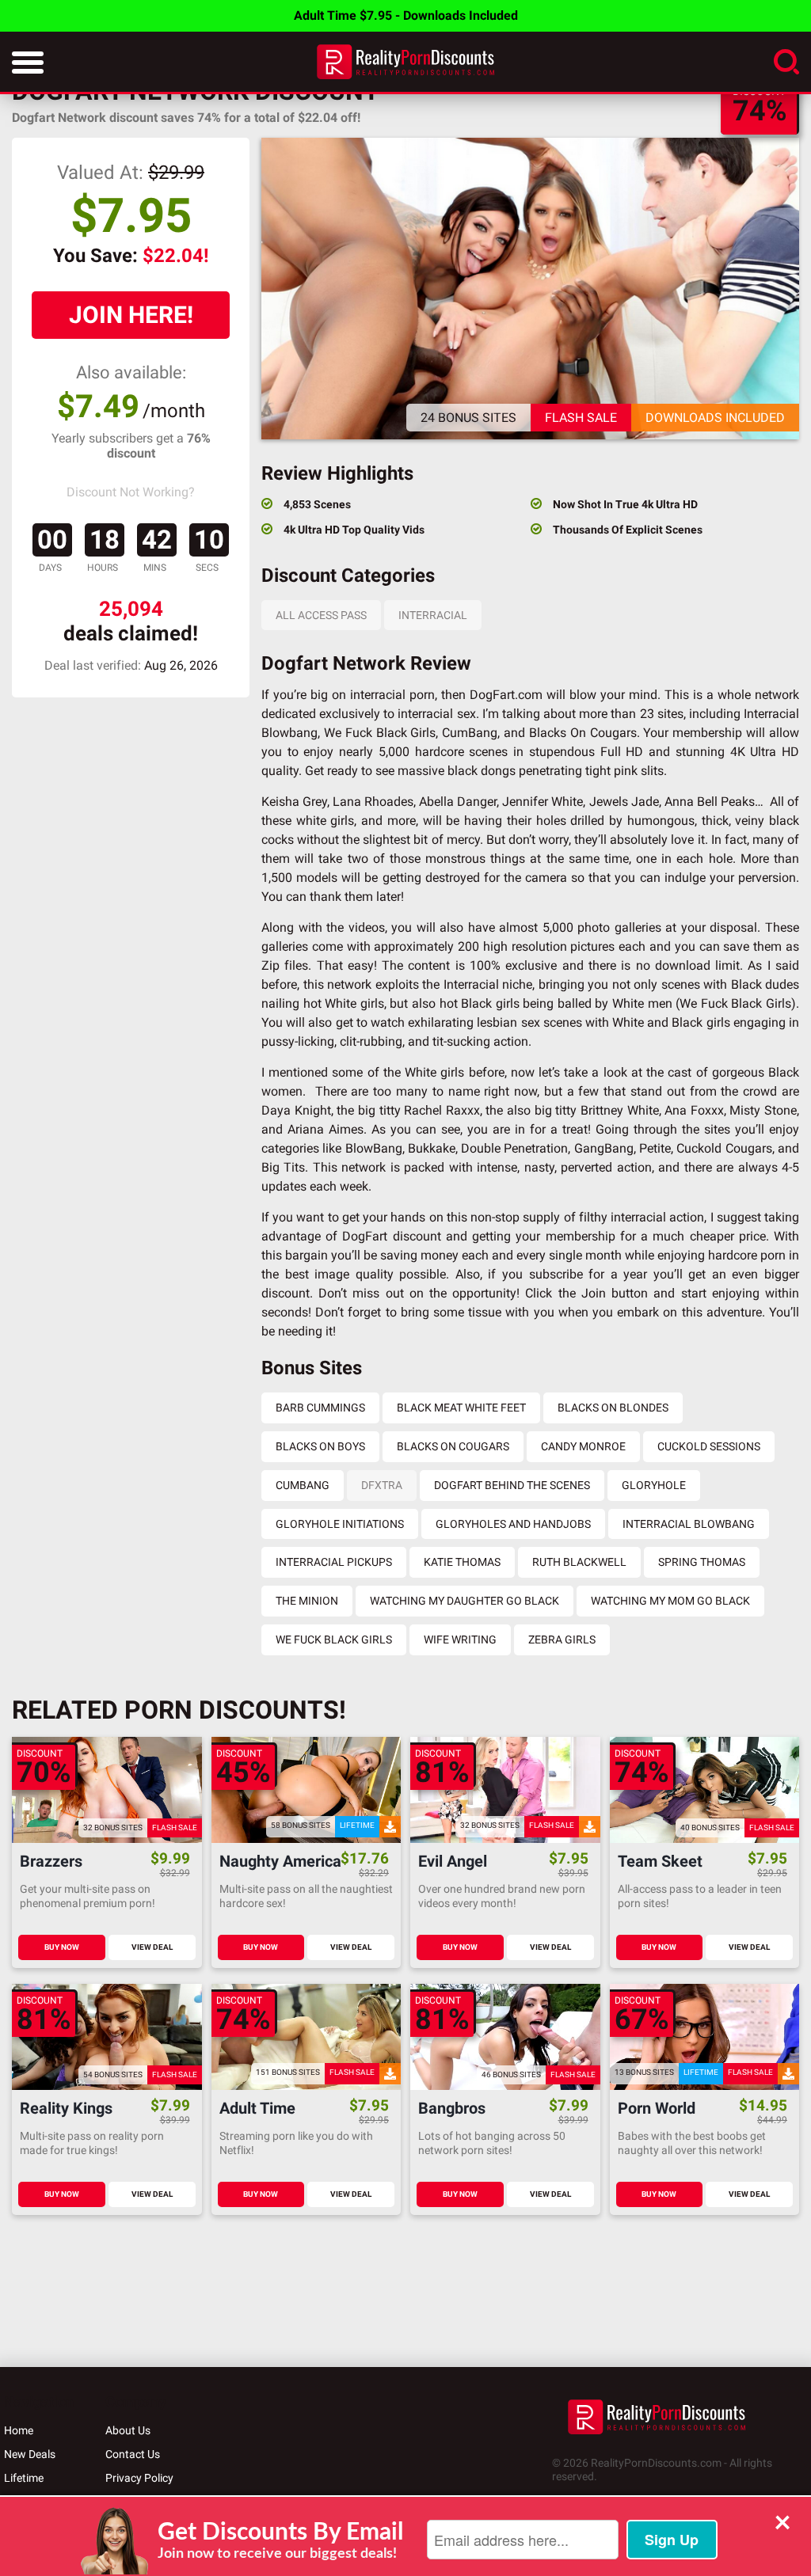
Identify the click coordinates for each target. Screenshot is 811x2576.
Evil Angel (453, 1862)
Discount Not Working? (131, 492)
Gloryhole (654, 1485)
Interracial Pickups (334, 1562)
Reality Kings (66, 2109)
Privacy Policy (139, 2478)
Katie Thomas (462, 1562)
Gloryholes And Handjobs (513, 1524)
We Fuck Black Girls (334, 1639)
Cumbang (303, 1485)
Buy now (62, 1947)
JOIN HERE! (131, 315)
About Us (128, 2430)
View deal (152, 1947)
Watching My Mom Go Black (670, 1601)
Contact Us (133, 2454)
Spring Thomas (702, 1562)
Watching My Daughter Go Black (465, 1601)
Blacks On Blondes (613, 1408)
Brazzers (51, 1862)
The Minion (307, 1601)
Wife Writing (460, 1639)
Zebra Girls (562, 1639)
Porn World (657, 2109)
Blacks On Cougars (453, 1446)
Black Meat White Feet (461, 1408)
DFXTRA (382, 1485)
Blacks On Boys (320, 1446)
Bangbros (452, 2109)
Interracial (433, 615)
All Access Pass (321, 615)
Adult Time (257, 2109)
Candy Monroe (583, 1446)
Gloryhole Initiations (340, 1524)
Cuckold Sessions (709, 1446)
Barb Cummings (320, 1408)
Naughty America (280, 1862)
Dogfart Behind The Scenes (512, 1485)
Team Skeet (660, 1862)
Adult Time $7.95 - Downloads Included (406, 15)
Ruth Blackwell (579, 1562)
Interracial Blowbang (689, 1524)
